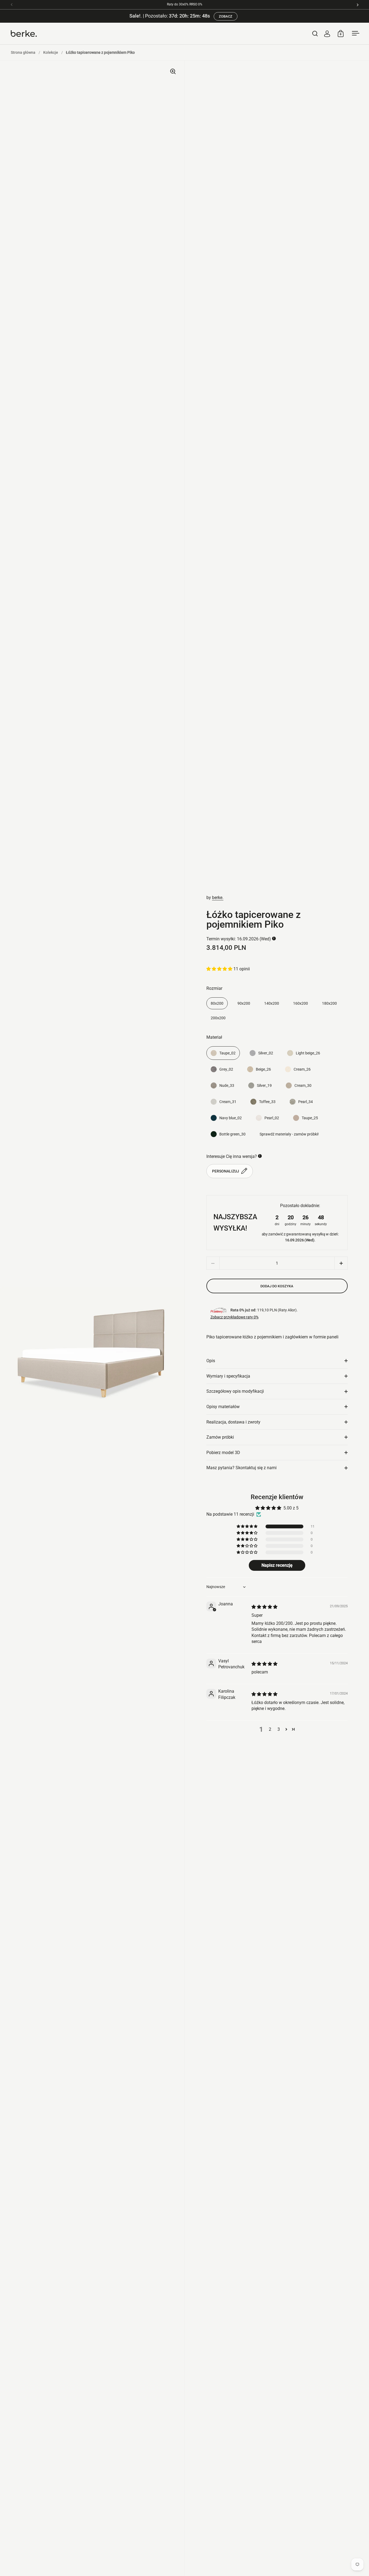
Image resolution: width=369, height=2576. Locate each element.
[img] (264, 1607)
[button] (220, 969)
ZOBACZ (226, 16)
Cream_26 (302, 1069)
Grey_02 (226, 1069)
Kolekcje (51, 52)
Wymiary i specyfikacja (228, 1376)
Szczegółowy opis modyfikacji (235, 1391)
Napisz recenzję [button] (277, 1565)
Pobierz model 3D (223, 1453)
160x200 (301, 1003)
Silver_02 (266, 1053)
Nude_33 (227, 1085)
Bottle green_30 (232, 1134)
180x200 (329, 1003)
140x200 (272, 1003)
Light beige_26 (308, 1053)
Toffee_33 (267, 1102)
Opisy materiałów (223, 1407)
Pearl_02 (272, 1118)
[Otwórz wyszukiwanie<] (315, 33)
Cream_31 (228, 1102)
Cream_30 (303, 1085)
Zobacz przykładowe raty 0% (234, 1317)
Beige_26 (263, 1069)
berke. (218, 898)
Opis (211, 1361)
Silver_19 (264, 1085)
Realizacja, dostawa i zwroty (233, 1422)
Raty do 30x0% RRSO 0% (185, 4)
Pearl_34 (306, 1102)
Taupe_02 (227, 1053)
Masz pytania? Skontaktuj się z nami (241, 1468)
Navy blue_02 (231, 1118)
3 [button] (279, 1729)
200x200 (218, 1018)
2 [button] (270, 1729)
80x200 (217, 1003)
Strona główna (23, 52)
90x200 (244, 1003)
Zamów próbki (220, 1437)
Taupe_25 (310, 1118)
